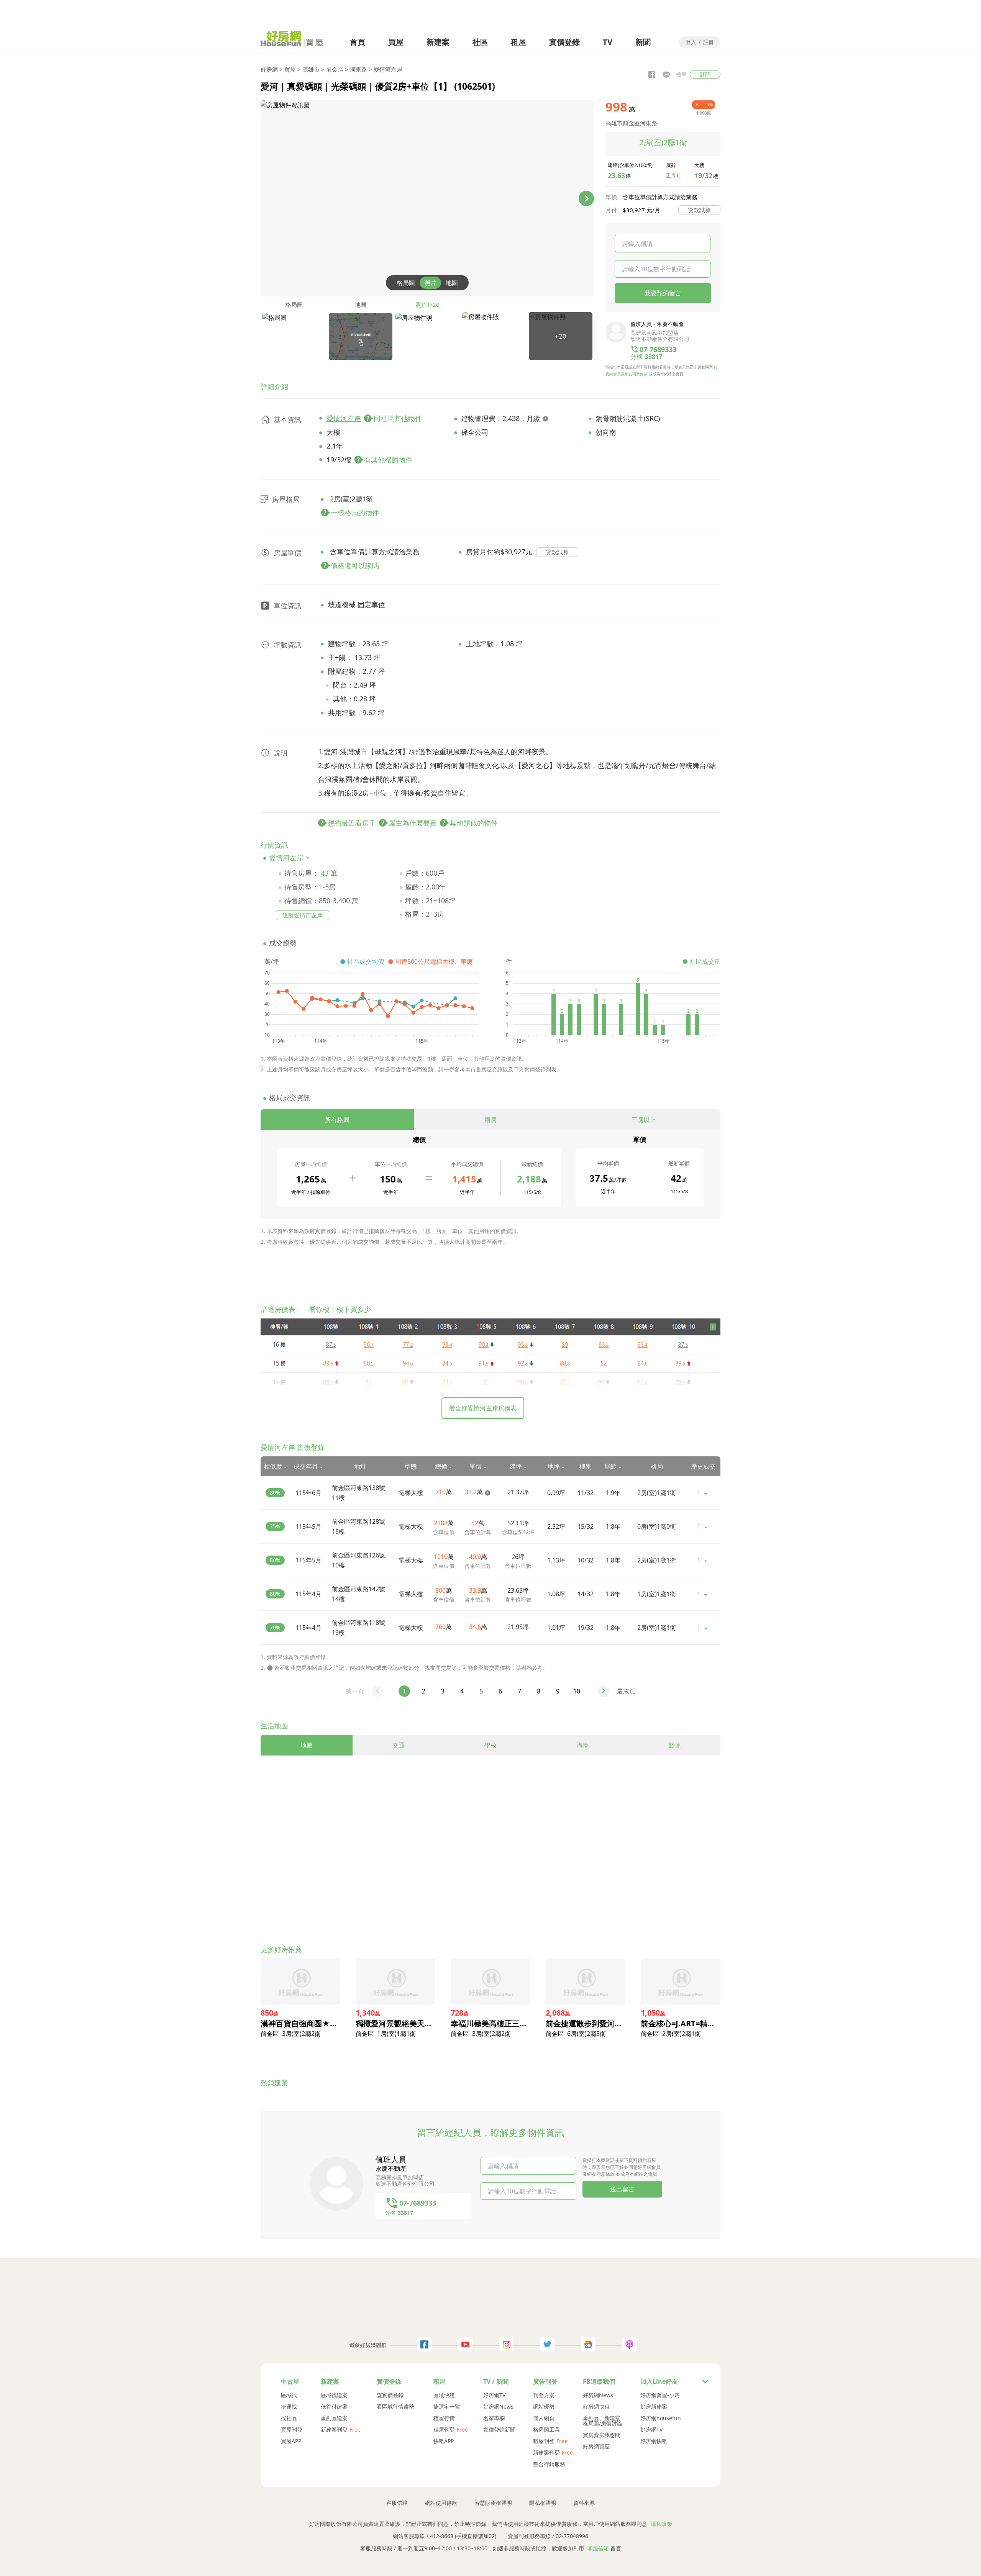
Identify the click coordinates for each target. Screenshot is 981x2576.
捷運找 (289, 2407)
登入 (691, 43)
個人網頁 (544, 2418)
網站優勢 (544, 2407)
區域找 (289, 2395)
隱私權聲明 (543, 2503)
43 (325, 873)
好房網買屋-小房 (660, 2395)
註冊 (709, 43)
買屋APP (291, 2441)
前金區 (335, 69)
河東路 (358, 69)
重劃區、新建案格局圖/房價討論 (603, 2421)
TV (608, 42)
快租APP (444, 2441)
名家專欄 (494, 2418)
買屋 (396, 42)
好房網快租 (596, 2407)
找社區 (289, 2418)
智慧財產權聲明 (493, 2503)
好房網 (269, 69)
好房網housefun (661, 2418)
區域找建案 (334, 2395)
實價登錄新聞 (499, 2430)
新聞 (643, 42)
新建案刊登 (334, 2430)
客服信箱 (397, 2503)
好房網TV (494, 2395)
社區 (480, 42)
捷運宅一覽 (447, 2407)
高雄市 (311, 69)
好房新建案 (654, 2407)
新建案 (438, 42)
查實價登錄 (390, 2395)
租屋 (518, 42)
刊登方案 (544, 2395)
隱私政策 (661, 2524)
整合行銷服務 (549, 2464)
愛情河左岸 (388, 69)
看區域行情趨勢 (395, 2407)
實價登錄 (564, 42)
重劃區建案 (334, 2418)
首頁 (358, 42)
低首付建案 (334, 2407)
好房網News (498, 2407)
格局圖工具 (546, 2430)
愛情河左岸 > (289, 858)
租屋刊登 (444, 2430)
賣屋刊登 (292, 2430)
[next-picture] (586, 198)
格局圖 (406, 283)
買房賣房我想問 (602, 2435)
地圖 (452, 283)
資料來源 (584, 2503)
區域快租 (444, 2395)
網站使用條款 (441, 2503)
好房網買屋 (596, 2447)
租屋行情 (444, 2418)
